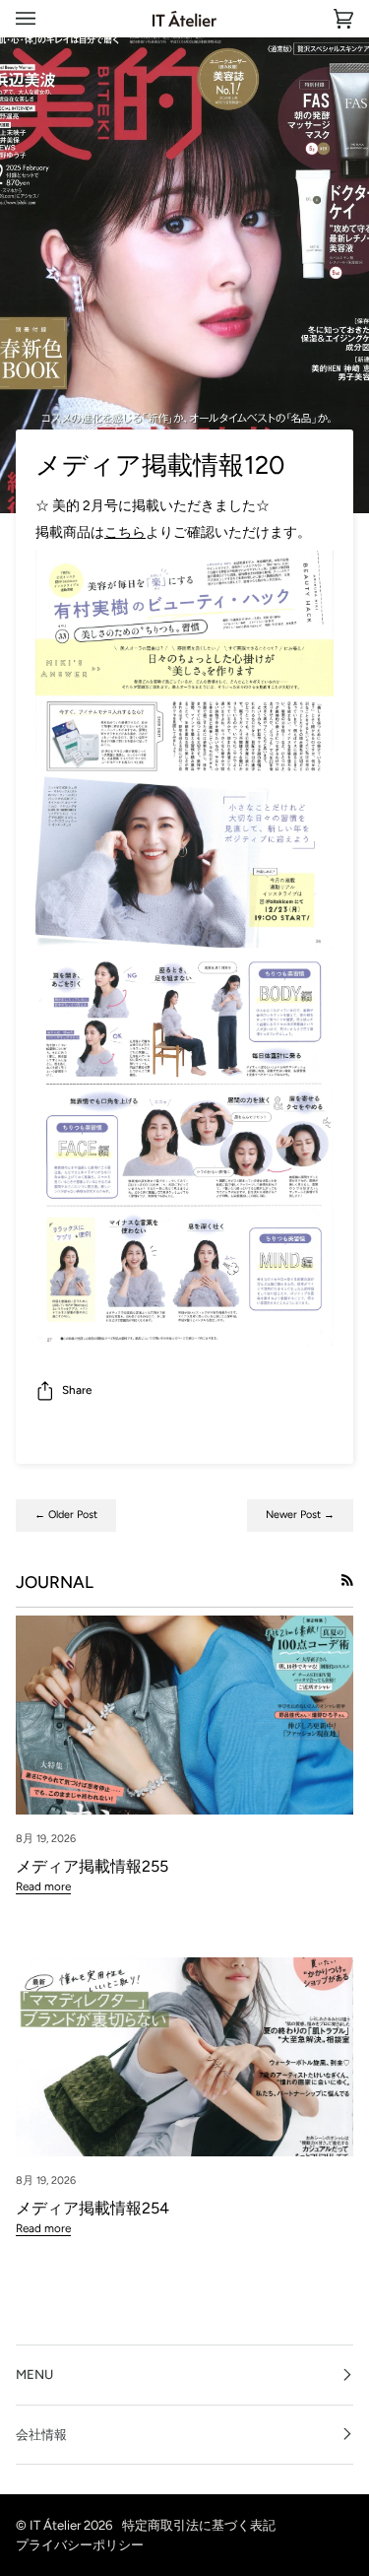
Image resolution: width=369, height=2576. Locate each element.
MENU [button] (34, 2374)
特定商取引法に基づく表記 (199, 2525)
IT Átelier (55, 2525)
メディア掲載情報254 (92, 2208)
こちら (125, 532)
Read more (43, 1886)
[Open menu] (45, 18)
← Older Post (66, 1515)
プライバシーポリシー (80, 2544)
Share (77, 1390)
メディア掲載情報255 (92, 1866)
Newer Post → (300, 1515)
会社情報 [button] (41, 2434)
